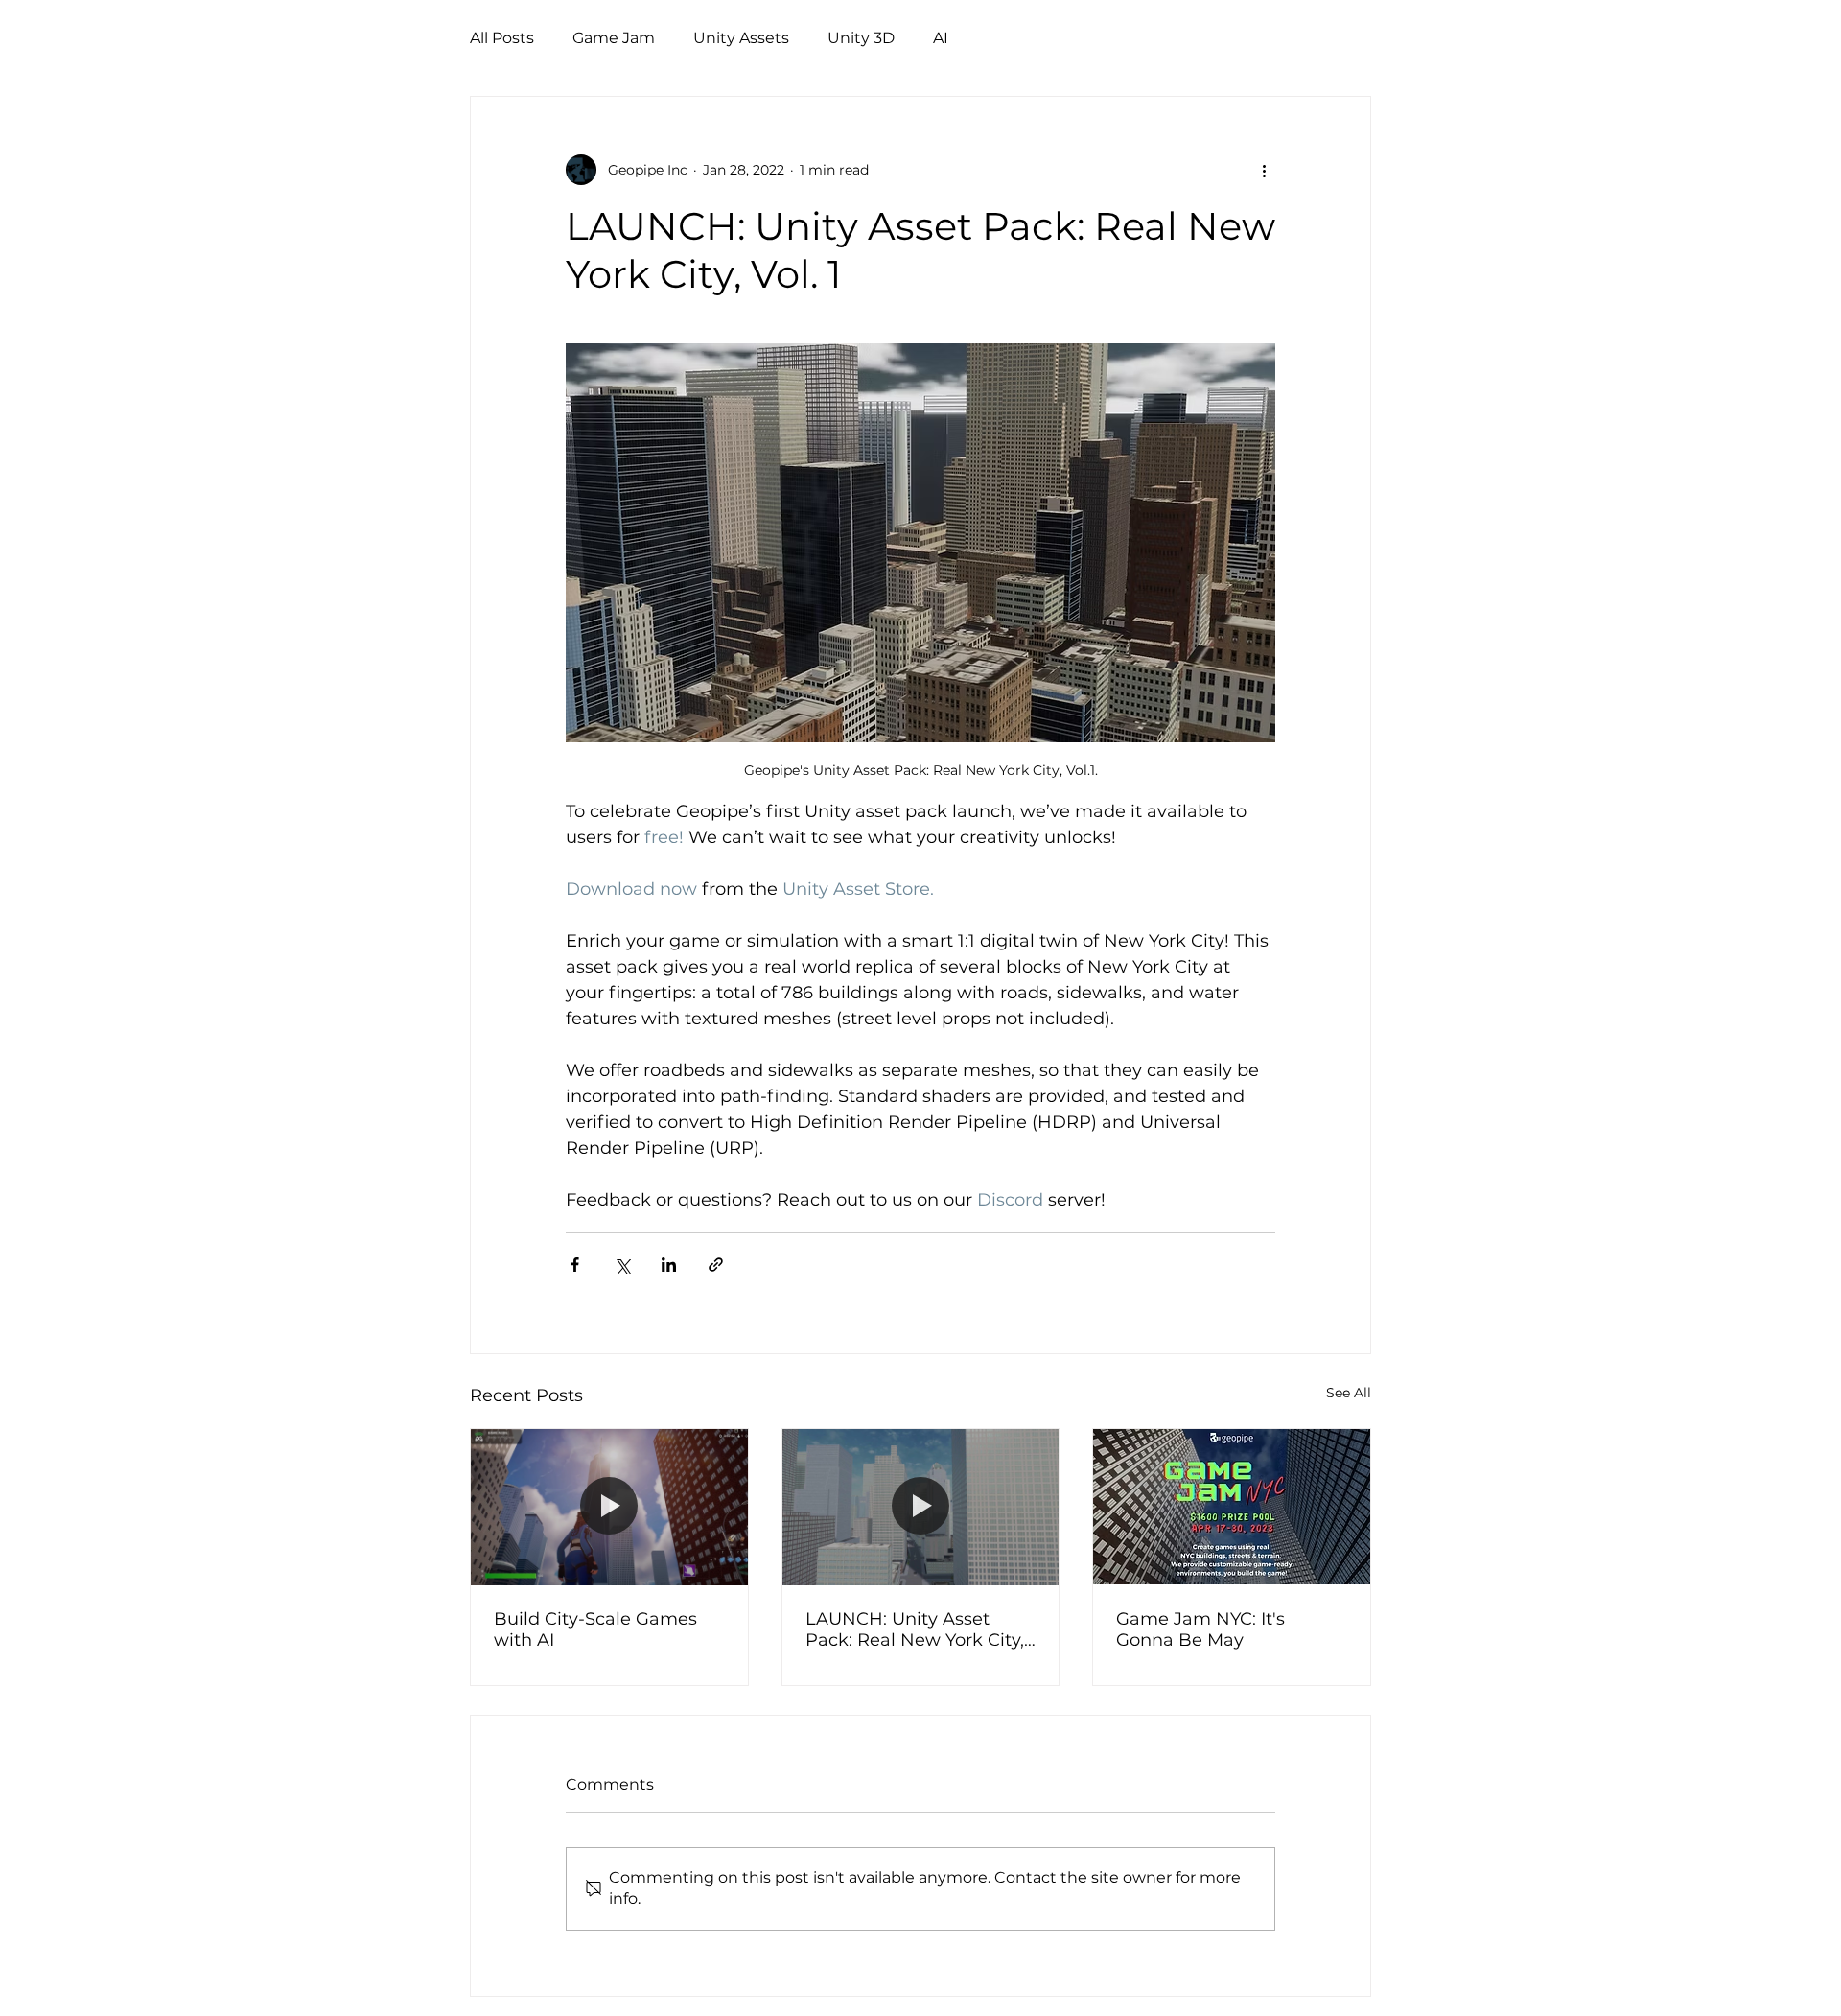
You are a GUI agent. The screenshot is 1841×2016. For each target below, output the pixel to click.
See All (1349, 1393)
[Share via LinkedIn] (669, 1265)
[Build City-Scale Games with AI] (609, 1507)
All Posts (502, 38)
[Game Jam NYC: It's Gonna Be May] (1232, 1507)
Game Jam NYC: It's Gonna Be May (1200, 1629)
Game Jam (614, 38)
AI (941, 38)
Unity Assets (741, 38)
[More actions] (1264, 170)
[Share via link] (716, 1265)
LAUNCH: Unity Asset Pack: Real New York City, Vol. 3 (915, 1629)
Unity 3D (861, 38)
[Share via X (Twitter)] (622, 1265)
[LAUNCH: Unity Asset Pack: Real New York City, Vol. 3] (921, 1507)
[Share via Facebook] (575, 1265)
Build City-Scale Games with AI (595, 1629)
